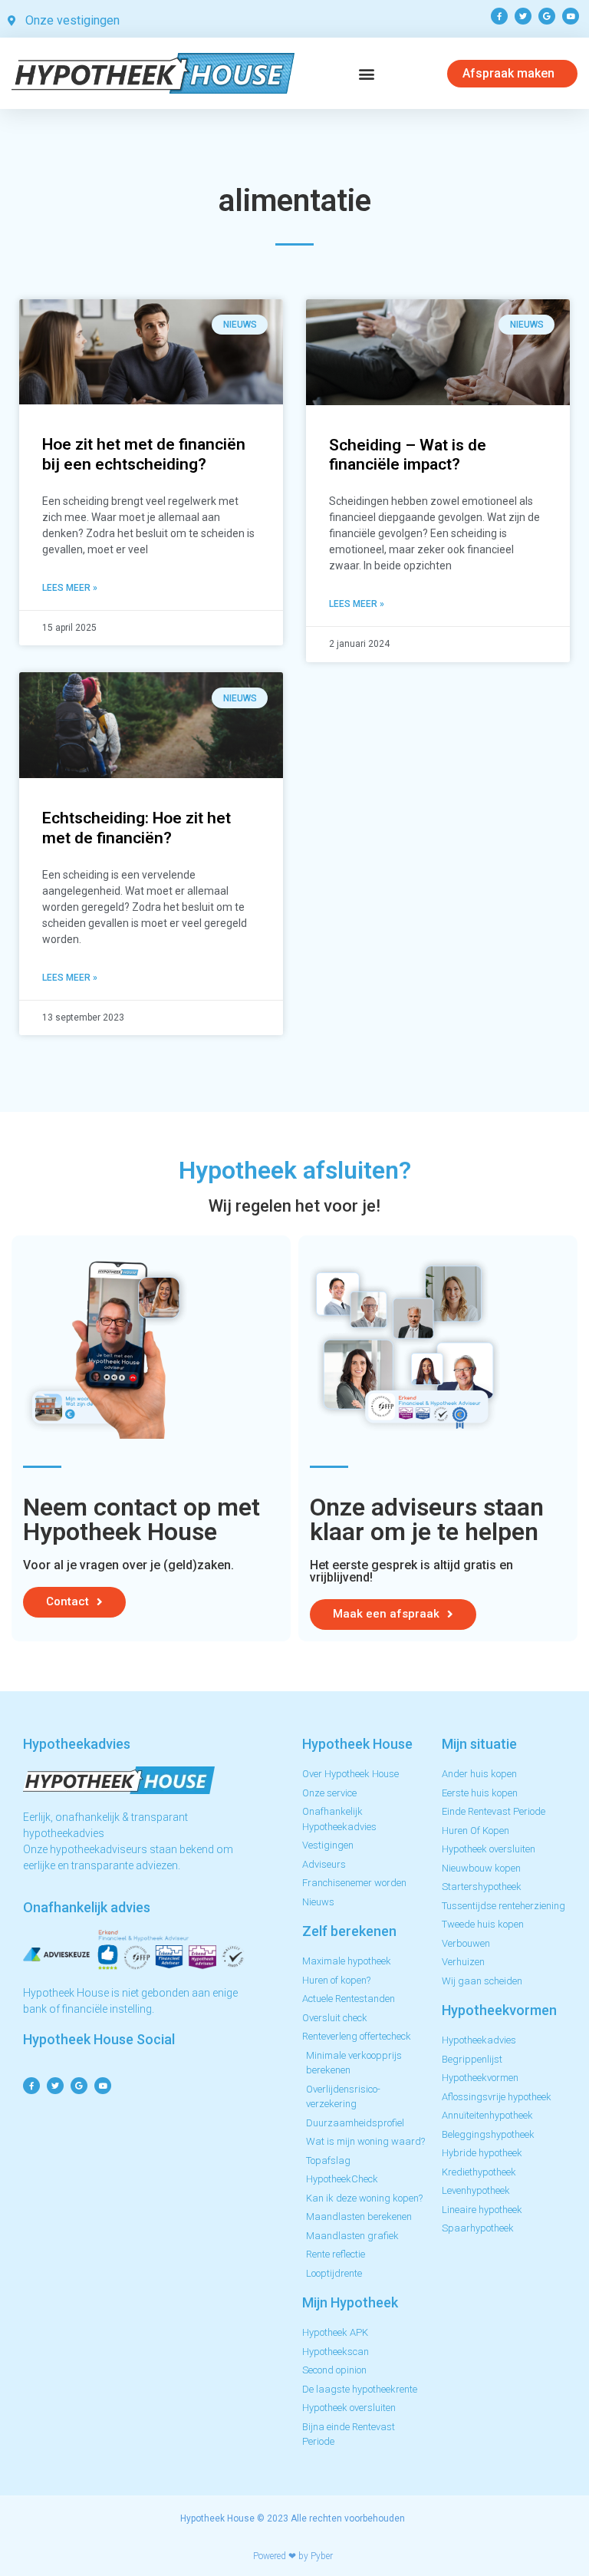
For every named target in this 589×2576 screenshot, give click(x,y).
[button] (367, 73)
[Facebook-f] (499, 16)
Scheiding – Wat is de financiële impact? (408, 455)
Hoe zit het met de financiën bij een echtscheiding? (144, 454)
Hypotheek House (217, 2518)
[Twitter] (523, 16)
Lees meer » (70, 588)
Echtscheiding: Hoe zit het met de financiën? (137, 828)
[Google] (547, 16)
